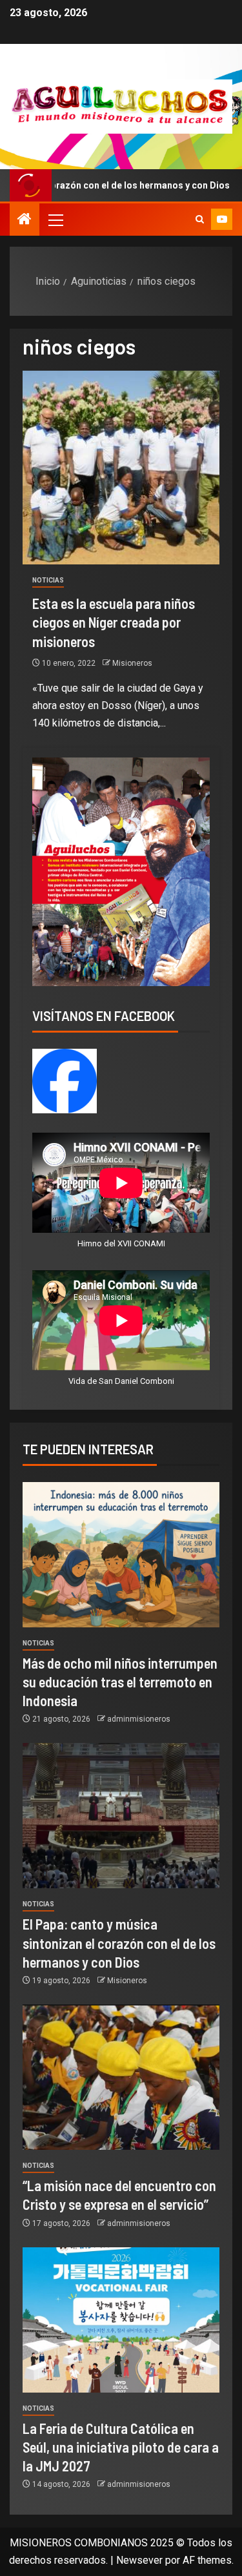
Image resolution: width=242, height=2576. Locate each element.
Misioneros (132, 663)
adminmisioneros (139, 1719)
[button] (55, 220)
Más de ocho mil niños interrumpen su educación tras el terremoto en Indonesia (120, 1682)
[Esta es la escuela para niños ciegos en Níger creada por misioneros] (121, 468)
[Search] (200, 220)
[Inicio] (25, 220)
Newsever (139, 2560)
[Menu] (55, 220)
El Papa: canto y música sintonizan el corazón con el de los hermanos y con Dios (119, 1943)
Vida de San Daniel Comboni (121, 1381)
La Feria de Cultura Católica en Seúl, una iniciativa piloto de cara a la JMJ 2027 (121, 2447)
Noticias (48, 580)
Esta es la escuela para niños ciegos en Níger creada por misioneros (114, 622)
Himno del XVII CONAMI (121, 1243)
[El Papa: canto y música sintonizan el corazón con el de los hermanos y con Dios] (121, 1816)
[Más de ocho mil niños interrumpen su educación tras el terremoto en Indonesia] (121, 1555)
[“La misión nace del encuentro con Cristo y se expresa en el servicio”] (121, 2077)
